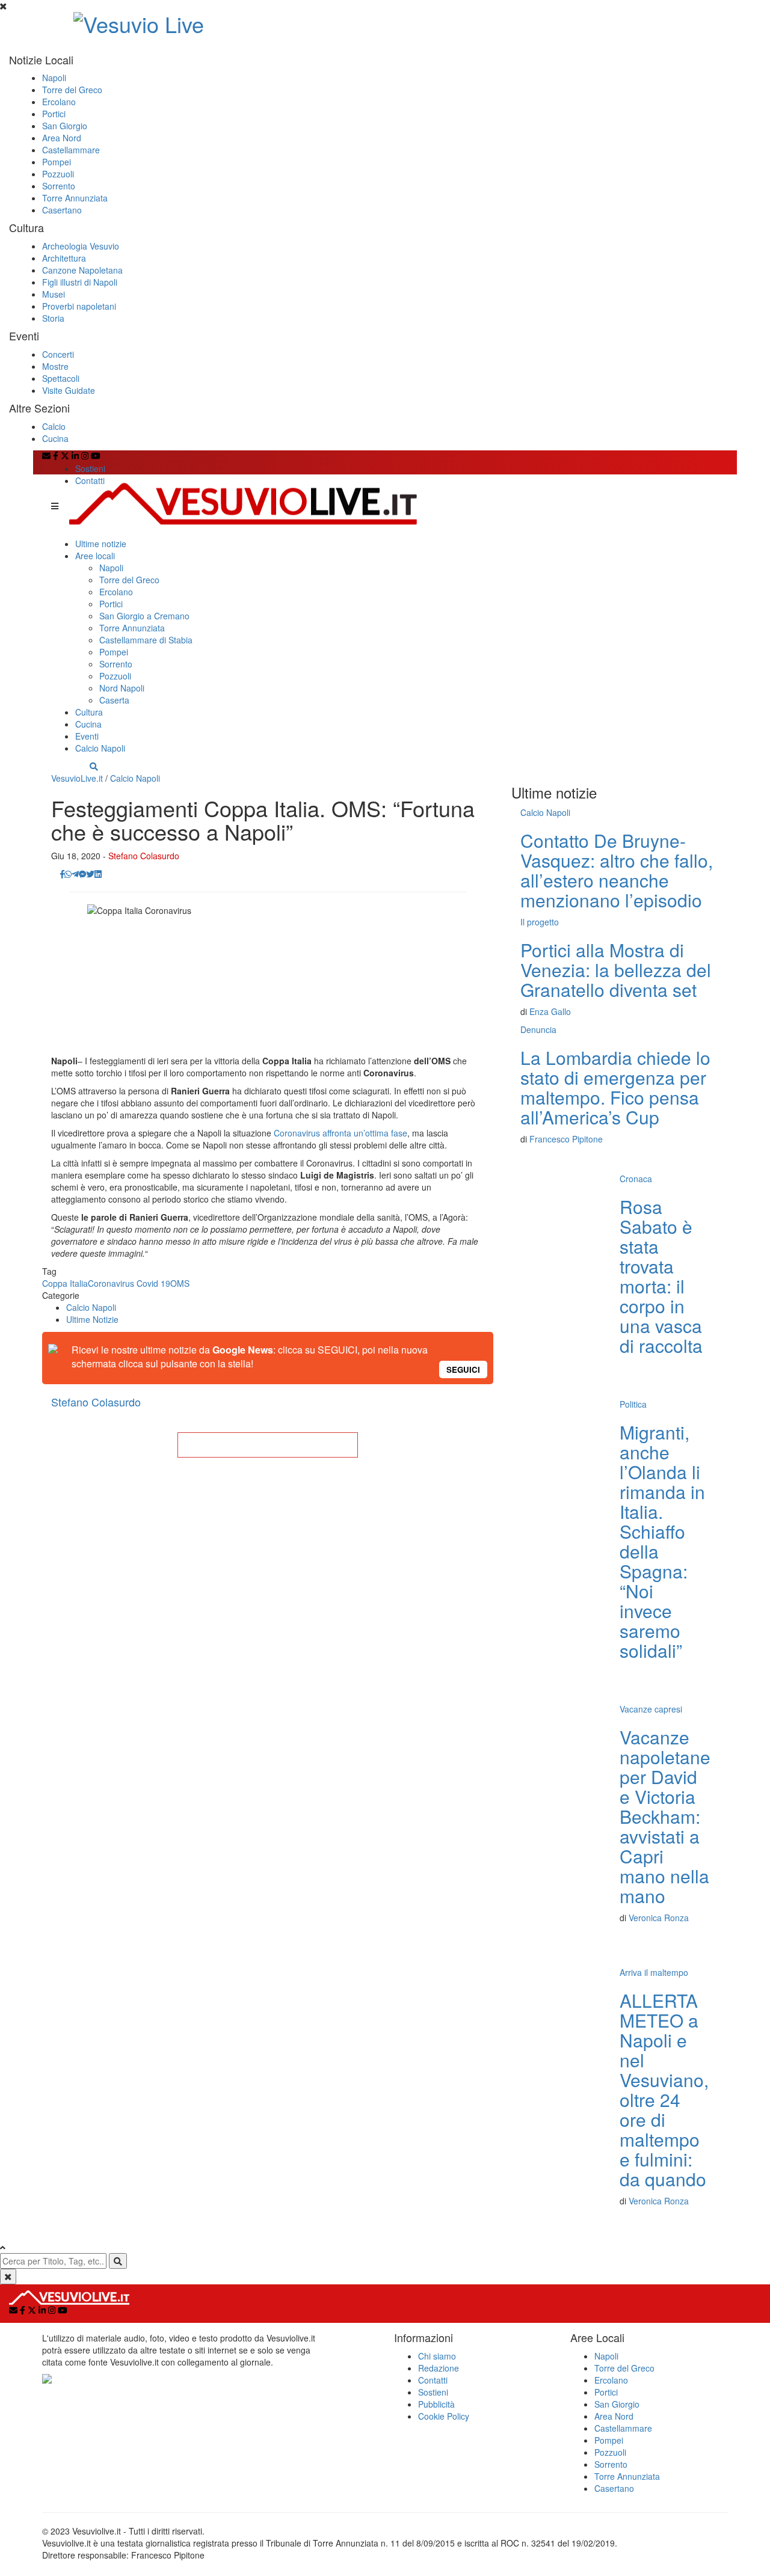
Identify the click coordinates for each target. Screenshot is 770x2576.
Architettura (64, 258)
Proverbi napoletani (79, 306)
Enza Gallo (550, 1011)
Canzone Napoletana (82, 270)
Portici (54, 114)
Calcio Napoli (100, 748)
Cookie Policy (444, 2416)
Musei (54, 294)
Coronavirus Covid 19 (129, 1283)
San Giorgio (65, 126)
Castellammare (71, 150)
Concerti (58, 354)
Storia (53, 318)
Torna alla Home (268, 1445)
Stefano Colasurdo (144, 856)
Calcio (54, 426)
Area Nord (62, 138)
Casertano (62, 210)
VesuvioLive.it (77, 778)
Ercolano (59, 102)
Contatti (90, 480)
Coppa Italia (65, 1283)
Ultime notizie (101, 544)
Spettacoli (61, 378)
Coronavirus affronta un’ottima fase (340, 1133)
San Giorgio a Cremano (144, 616)
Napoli (54, 78)
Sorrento (59, 186)
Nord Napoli (122, 688)
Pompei (57, 162)
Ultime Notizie (92, 1319)
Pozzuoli (58, 174)
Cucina (55, 438)
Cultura (89, 712)
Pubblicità (436, 2404)
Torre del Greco (72, 90)
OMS (180, 1283)
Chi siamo (437, 2356)
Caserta (114, 700)
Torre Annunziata (75, 198)
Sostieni (90, 468)
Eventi (87, 736)
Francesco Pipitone (566, 1139)
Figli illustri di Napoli (80, 282)
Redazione (439, 2368)
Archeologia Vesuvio (81, 246)
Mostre (55, 366)
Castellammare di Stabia (146, 640)
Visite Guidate (69, 390)
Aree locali (95, 556)
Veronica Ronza (659, 1918)
